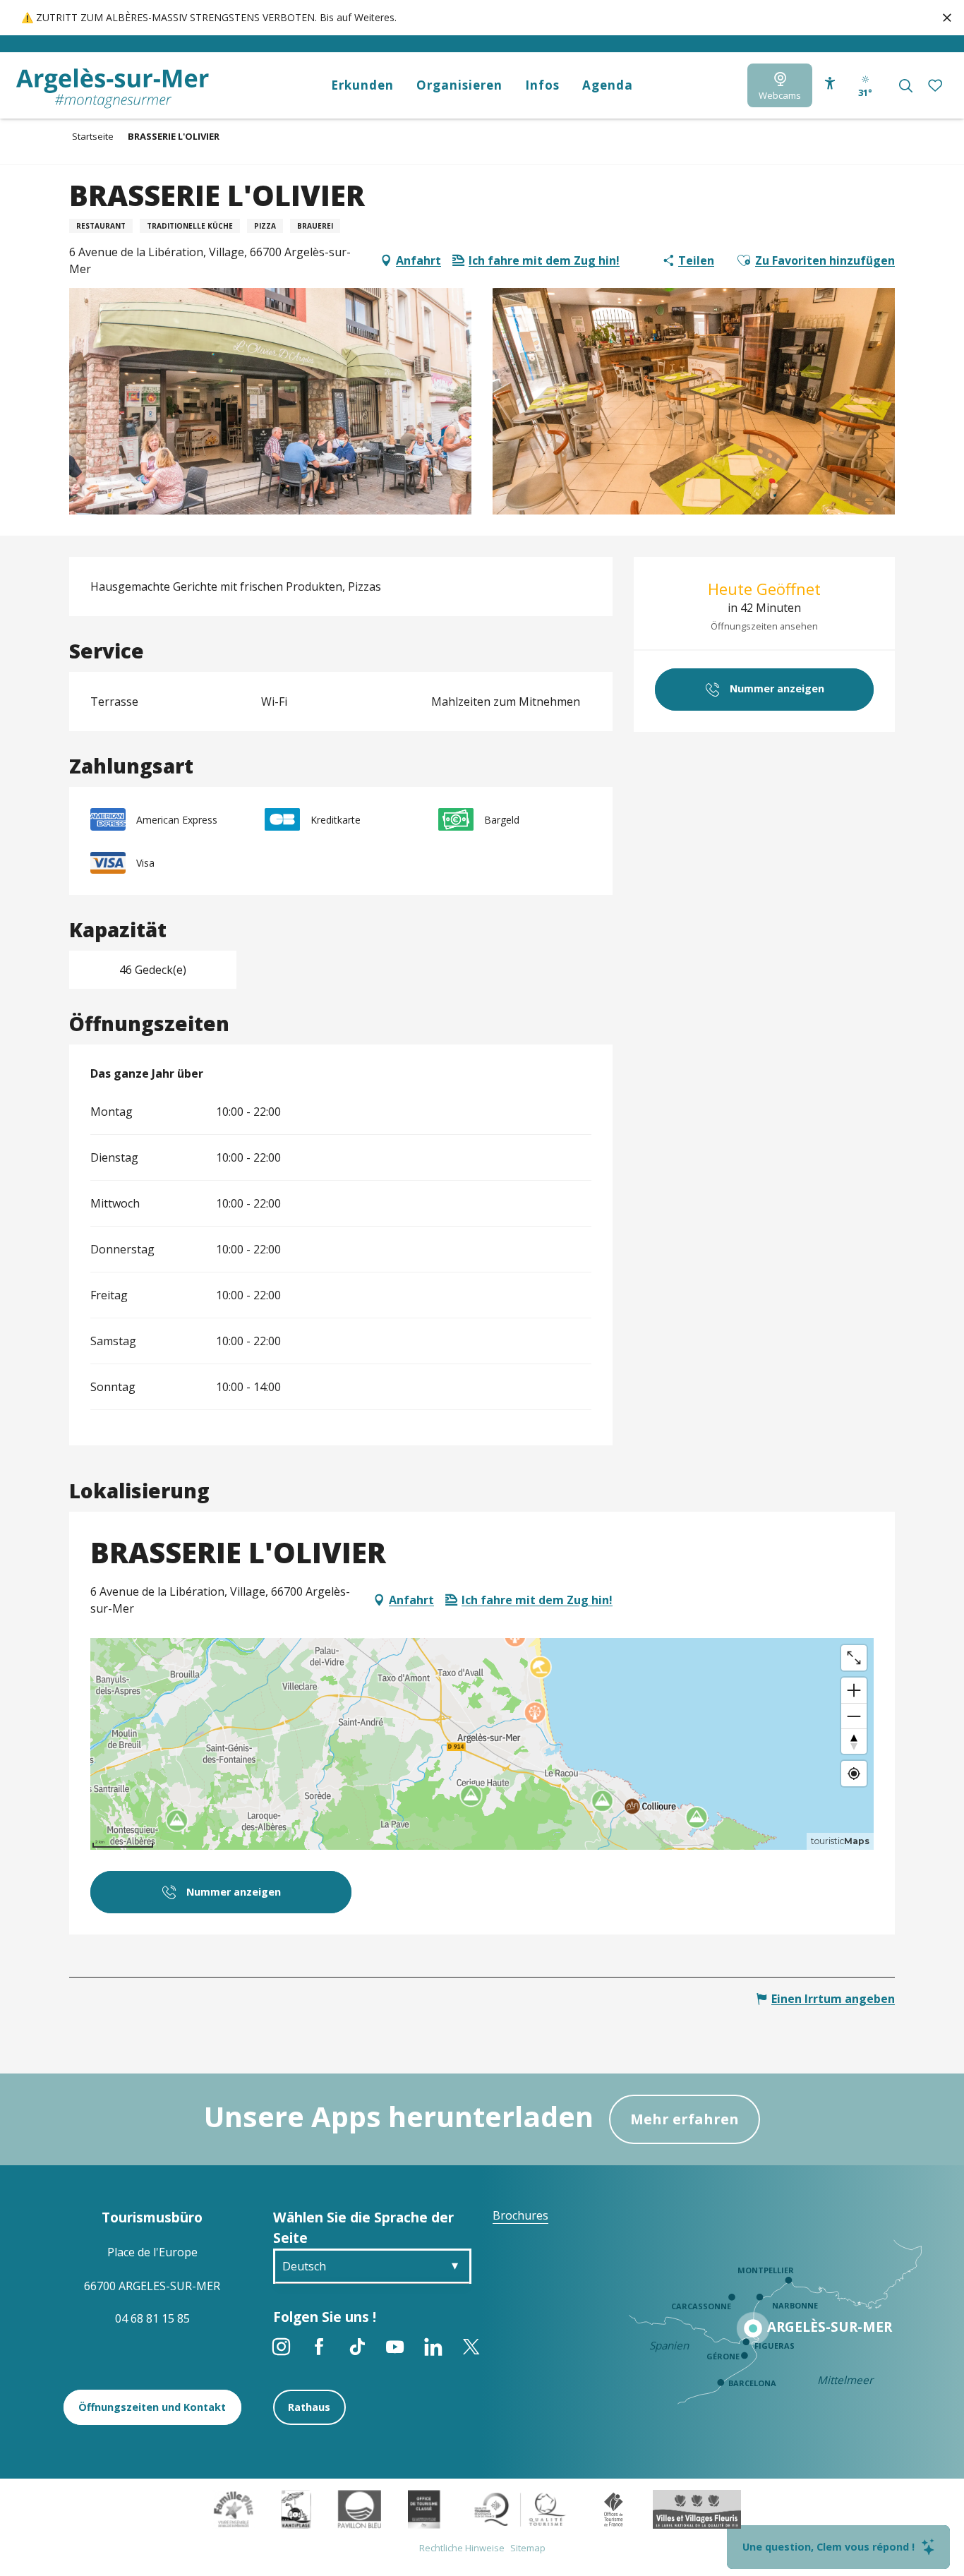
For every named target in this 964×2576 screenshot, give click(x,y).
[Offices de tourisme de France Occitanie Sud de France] (520, 2508)
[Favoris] (936, 85)
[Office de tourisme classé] (424, 2508)
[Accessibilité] (830, 83)
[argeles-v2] (113, 89)
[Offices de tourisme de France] (614, 2508)
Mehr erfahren (685, 2119)
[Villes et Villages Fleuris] (697, 2508)
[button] (906, 86)
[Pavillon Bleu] (360, 2508)
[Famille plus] (234, 2508)
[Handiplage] (296, 2508)
